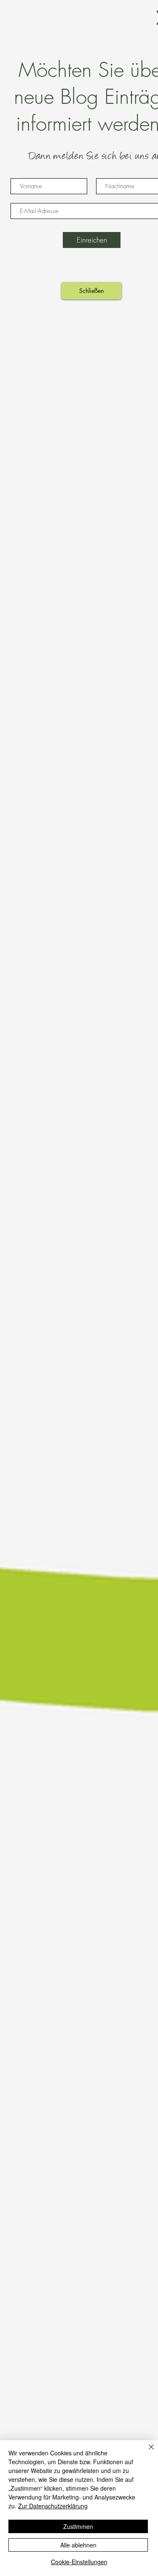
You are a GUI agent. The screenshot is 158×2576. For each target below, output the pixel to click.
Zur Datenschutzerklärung (53, 2506)
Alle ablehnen (78, 2545)
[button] (91, 291)
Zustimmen (78, 2526)
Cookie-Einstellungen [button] (79, 2562)
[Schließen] (146, 2452)
